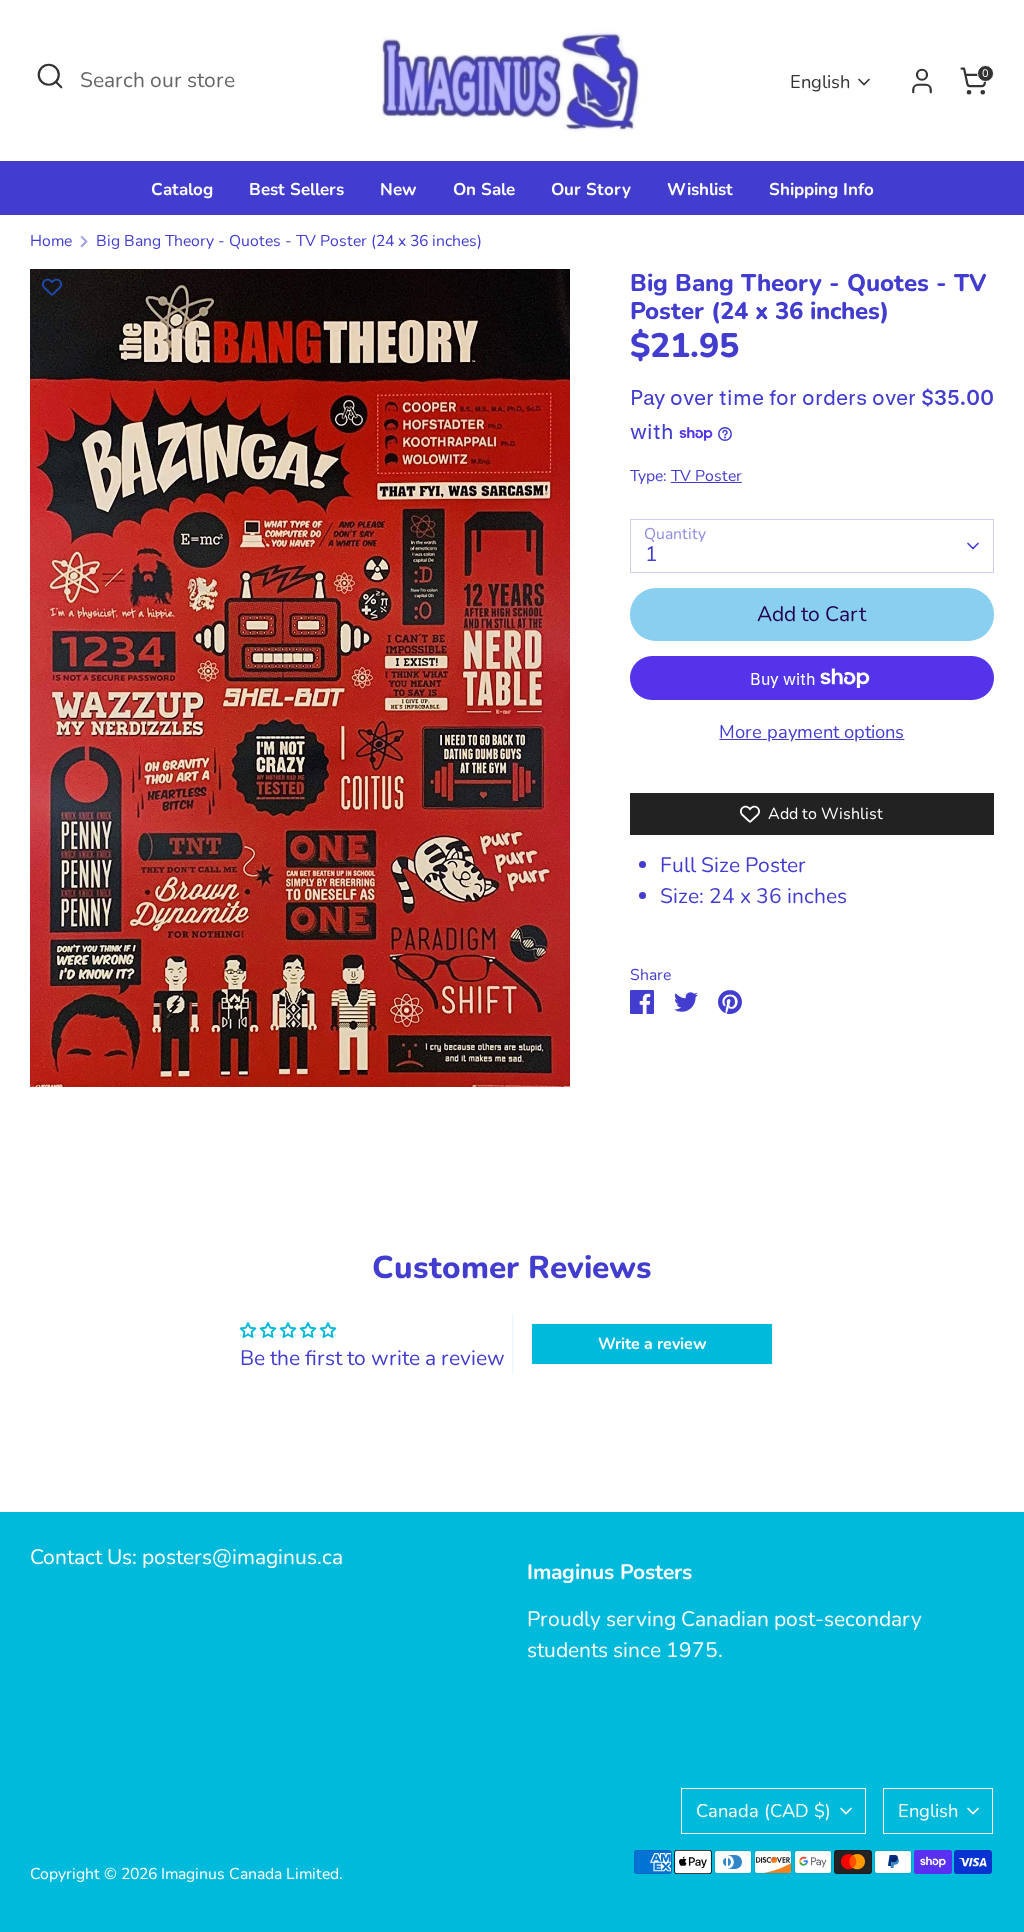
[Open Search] (50, 76)
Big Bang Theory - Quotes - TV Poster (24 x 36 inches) (289, 241)
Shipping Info (821, 189)
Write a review (652, 1344)
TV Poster (706, 476)
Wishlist (700, 189)
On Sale (484, 189)
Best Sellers (296, 189)
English (820, 81)
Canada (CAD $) (763, 1810)
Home (51, 241)
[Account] (922, 81)
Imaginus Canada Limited (250, 1874)
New (398, 189)
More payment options (811, 731)
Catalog (182, 189)
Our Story (591, 189)
